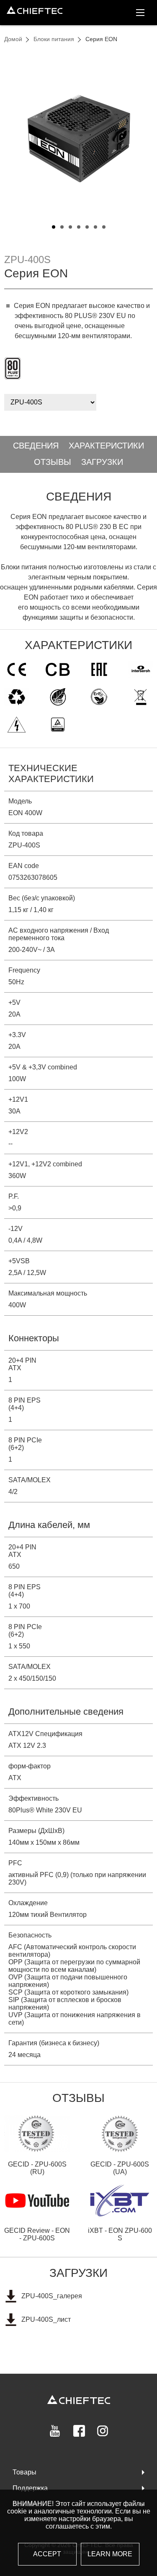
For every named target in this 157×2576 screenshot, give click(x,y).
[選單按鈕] (140, 13)
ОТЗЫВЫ (53, 462)
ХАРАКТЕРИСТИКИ (106, 446)
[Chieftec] (35, 10)
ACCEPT (47, 2554)
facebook (79, 2431)
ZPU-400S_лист (46, 2319)
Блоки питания (54, 39)
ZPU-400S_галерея (52, 2296)
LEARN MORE (110, 2554)
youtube (55, 2431)
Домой (13, 39)
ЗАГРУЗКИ (102, 462)
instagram (103, 2431)
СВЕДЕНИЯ (36, 446)
